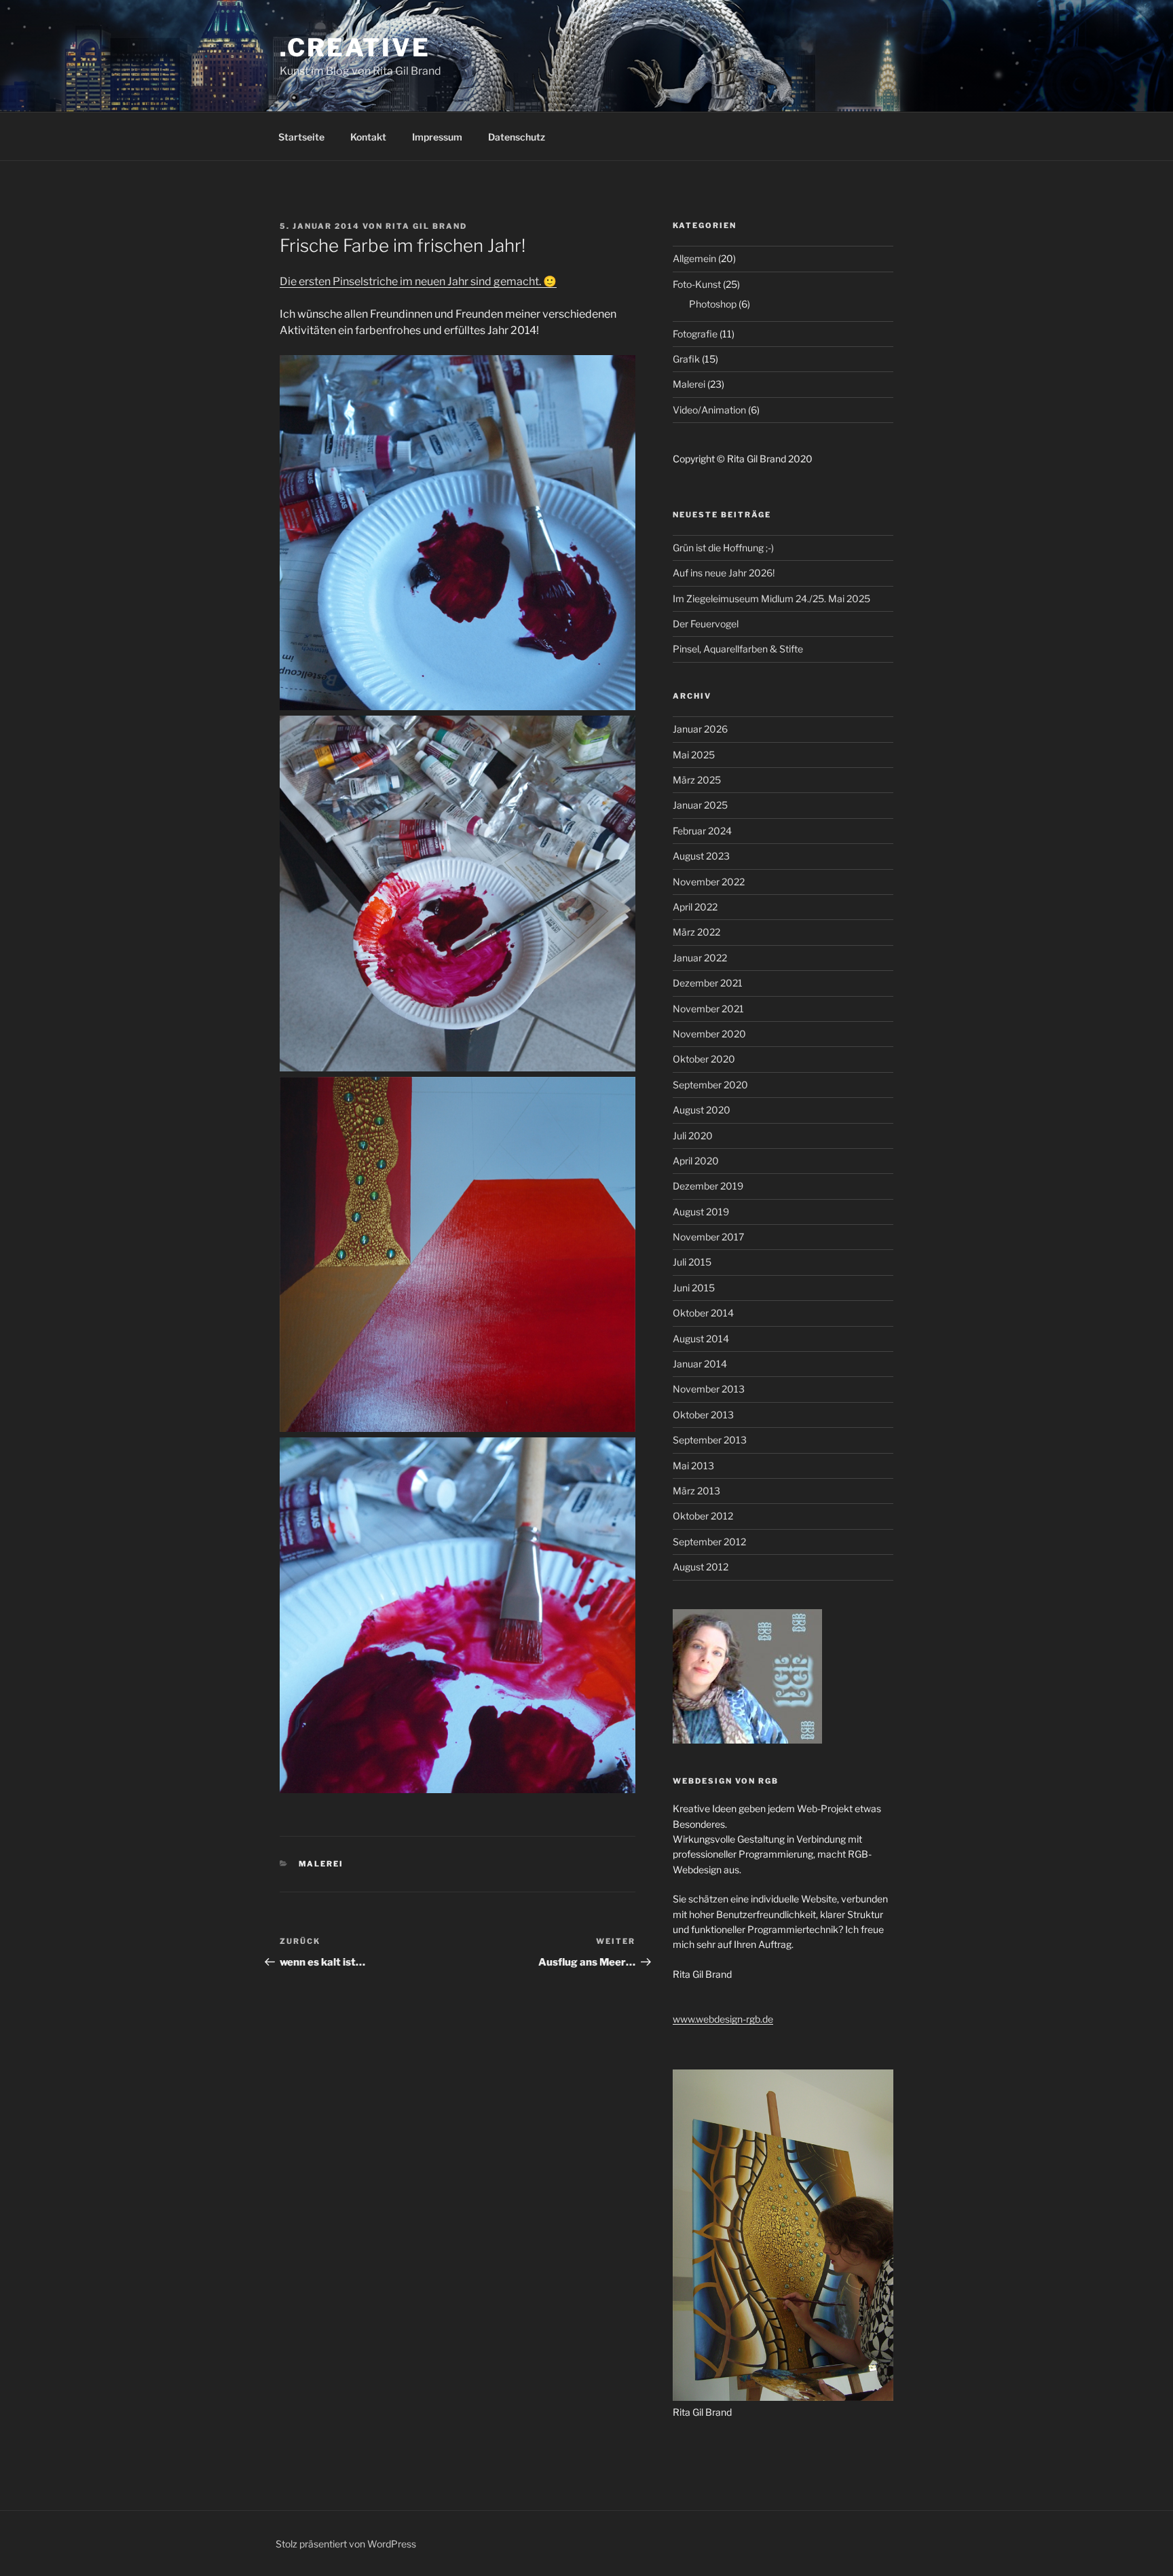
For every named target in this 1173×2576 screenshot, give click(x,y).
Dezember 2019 (708, 1186)
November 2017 (708, 1237)
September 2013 (710, 1440)
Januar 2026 (700, 729)
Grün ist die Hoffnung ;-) (723, 548)
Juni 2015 (694, 1288)
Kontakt (368, 137)
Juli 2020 (693, 1136)
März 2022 (696, 932)
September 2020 (710, 1085)
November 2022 (709, 882)
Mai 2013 (693, 1466)
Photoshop (713, 304)
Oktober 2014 (703, 1313)
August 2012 (701, 1567)
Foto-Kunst (697, 284)
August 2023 (701, 856)
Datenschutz (517, 137)
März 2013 (696, 1491)
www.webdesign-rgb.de (723, 2019)
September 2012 (709, 1542)
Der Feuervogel (706, 624)
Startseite (301, 137)
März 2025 (697, 780)
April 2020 (696, 1161)
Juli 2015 (692, 1262)
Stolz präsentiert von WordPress (346, 2544)
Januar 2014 (700, 1364)
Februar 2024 (702, 831)
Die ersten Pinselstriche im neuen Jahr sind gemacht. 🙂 (418, 281)
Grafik (686, 359)
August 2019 (701, 1212)
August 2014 (701, 1339)
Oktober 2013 (703, 1415)
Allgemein (694, 258)
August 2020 (702, 1110)
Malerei (321, 1864)
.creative (355, 48)
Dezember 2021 (708, 983)
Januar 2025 (700, 805)
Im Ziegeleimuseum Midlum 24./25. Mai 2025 (771, 599)
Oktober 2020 (704, 1059)
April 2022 (695, 907)
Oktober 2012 (703, 1516)
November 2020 (709, 1034)
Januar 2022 (700, 958)
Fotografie (695, 334)
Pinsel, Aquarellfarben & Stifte (738, 649)
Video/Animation (709, 410)
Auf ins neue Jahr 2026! (724, 573)
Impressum (437, 137)
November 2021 (708, 1009)
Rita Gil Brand (426, 226)
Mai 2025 (694, 755)
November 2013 (709, 1389)
